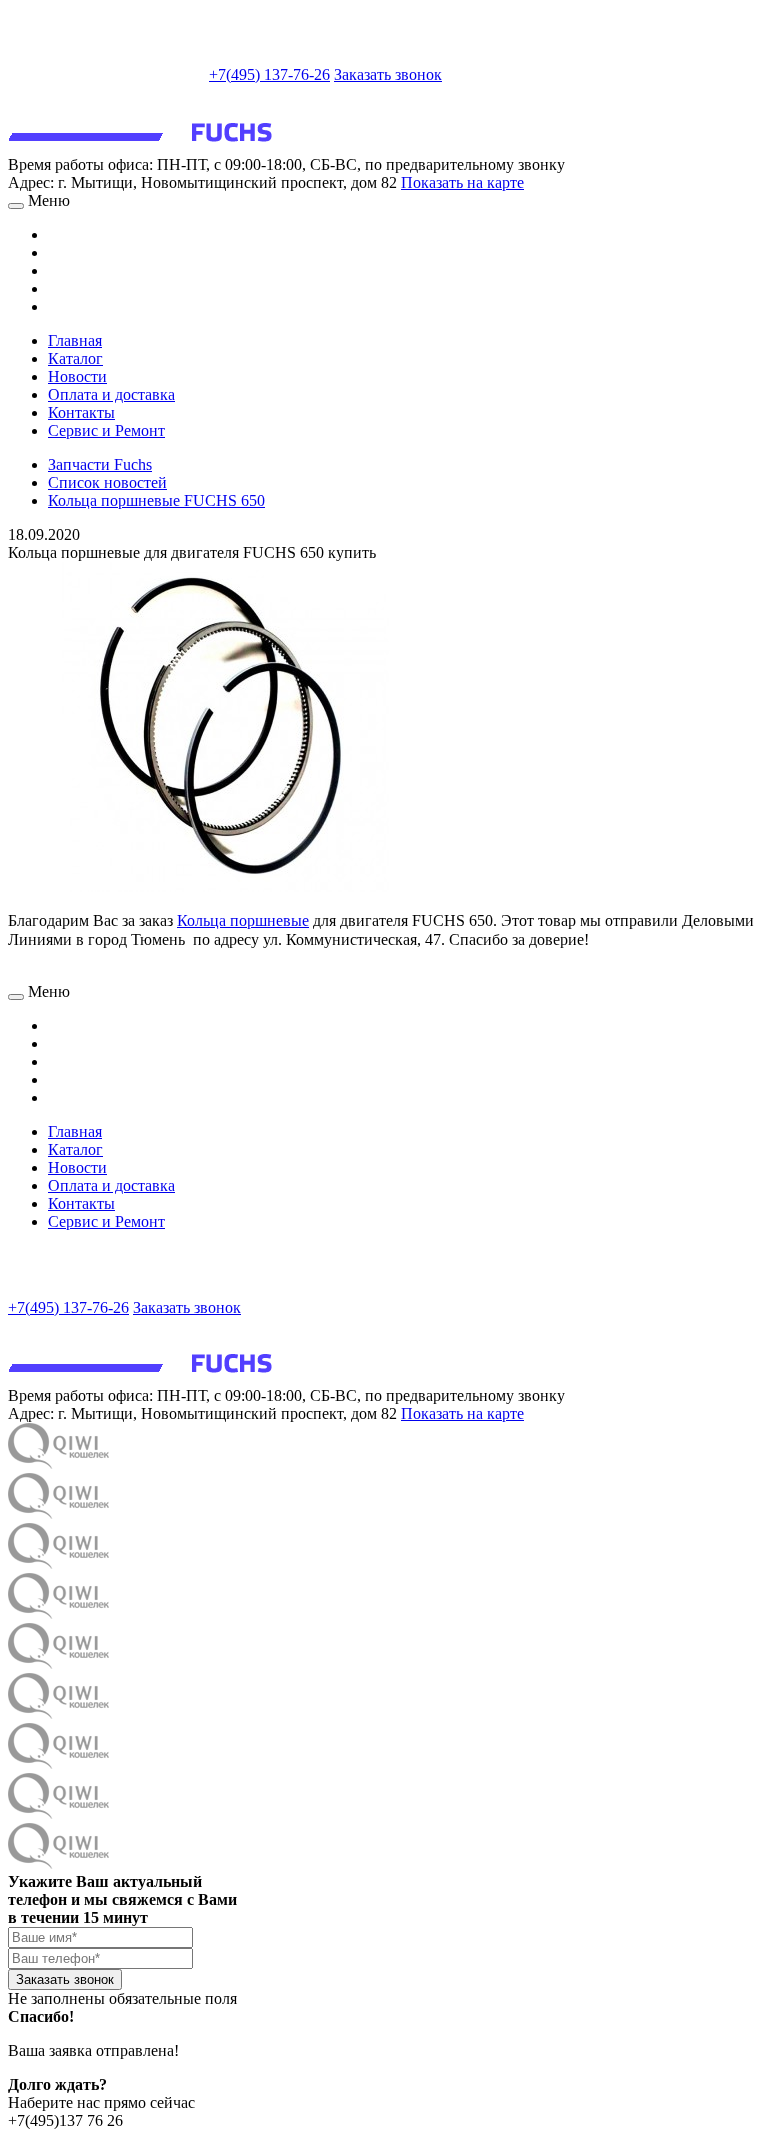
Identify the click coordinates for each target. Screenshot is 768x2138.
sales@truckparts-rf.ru (106, 72)
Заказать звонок (388, 74)
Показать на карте (462, 182)
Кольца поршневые (243, 920)
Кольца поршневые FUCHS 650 (156, 500)
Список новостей (107, 482)
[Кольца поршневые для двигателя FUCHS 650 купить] (225, 886)
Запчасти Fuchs (100, 464)
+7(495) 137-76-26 (269, 74)
